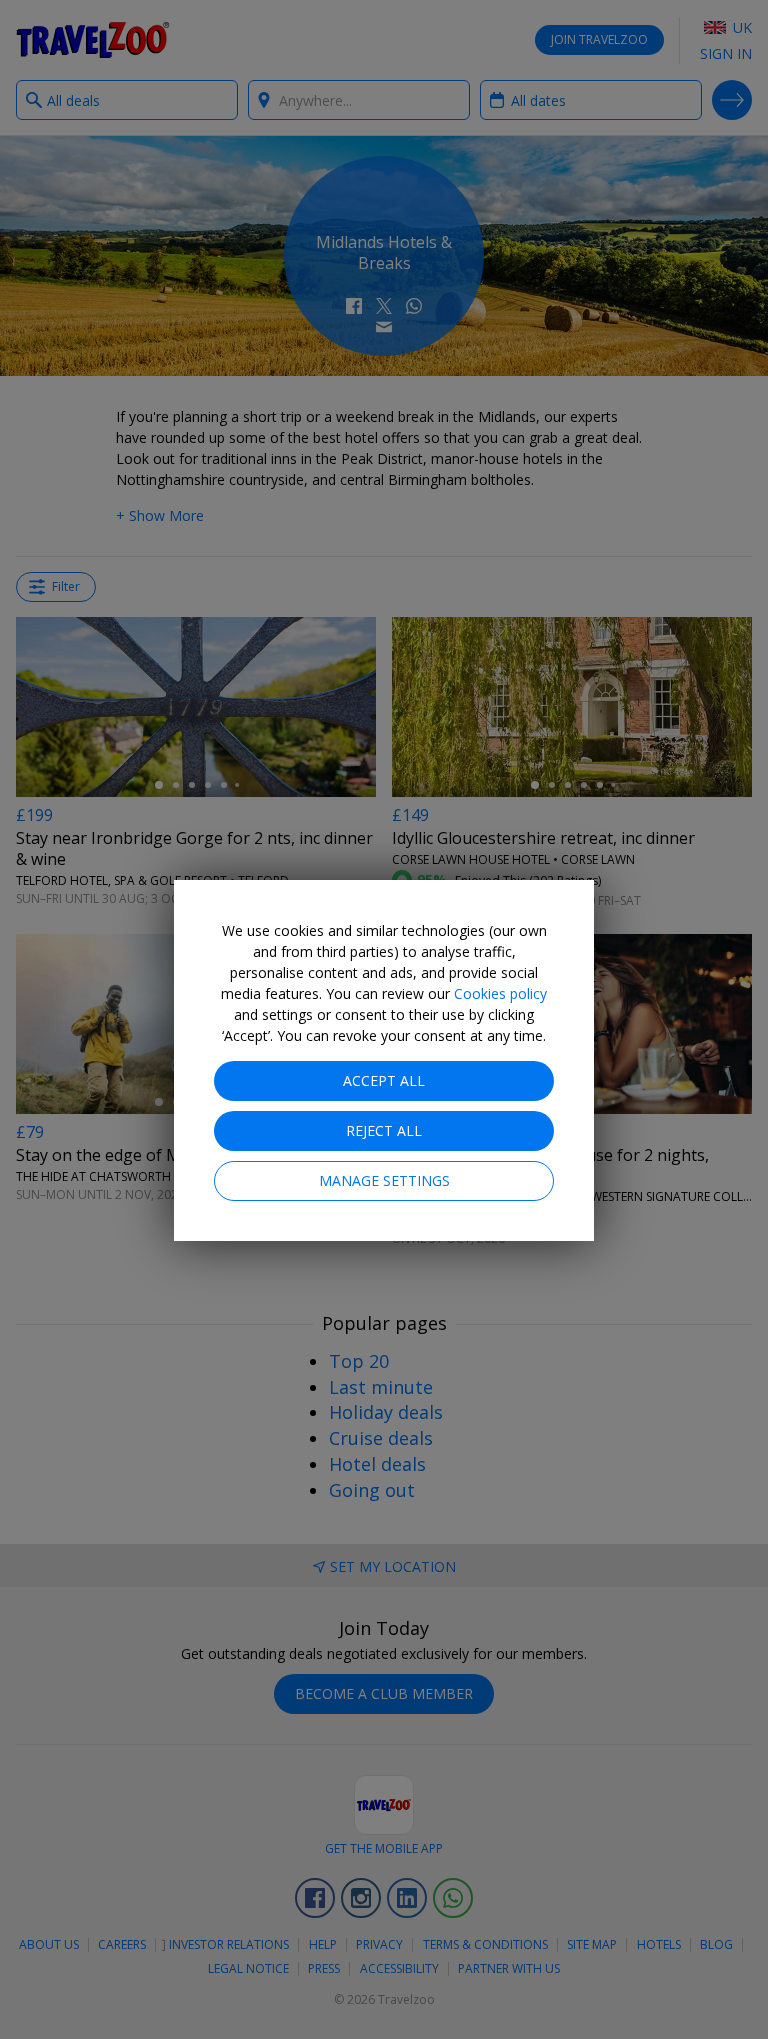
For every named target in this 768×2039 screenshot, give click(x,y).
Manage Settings (384, 1180)
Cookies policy (500, 993)
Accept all (384, 1080)
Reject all (384, 1130)
